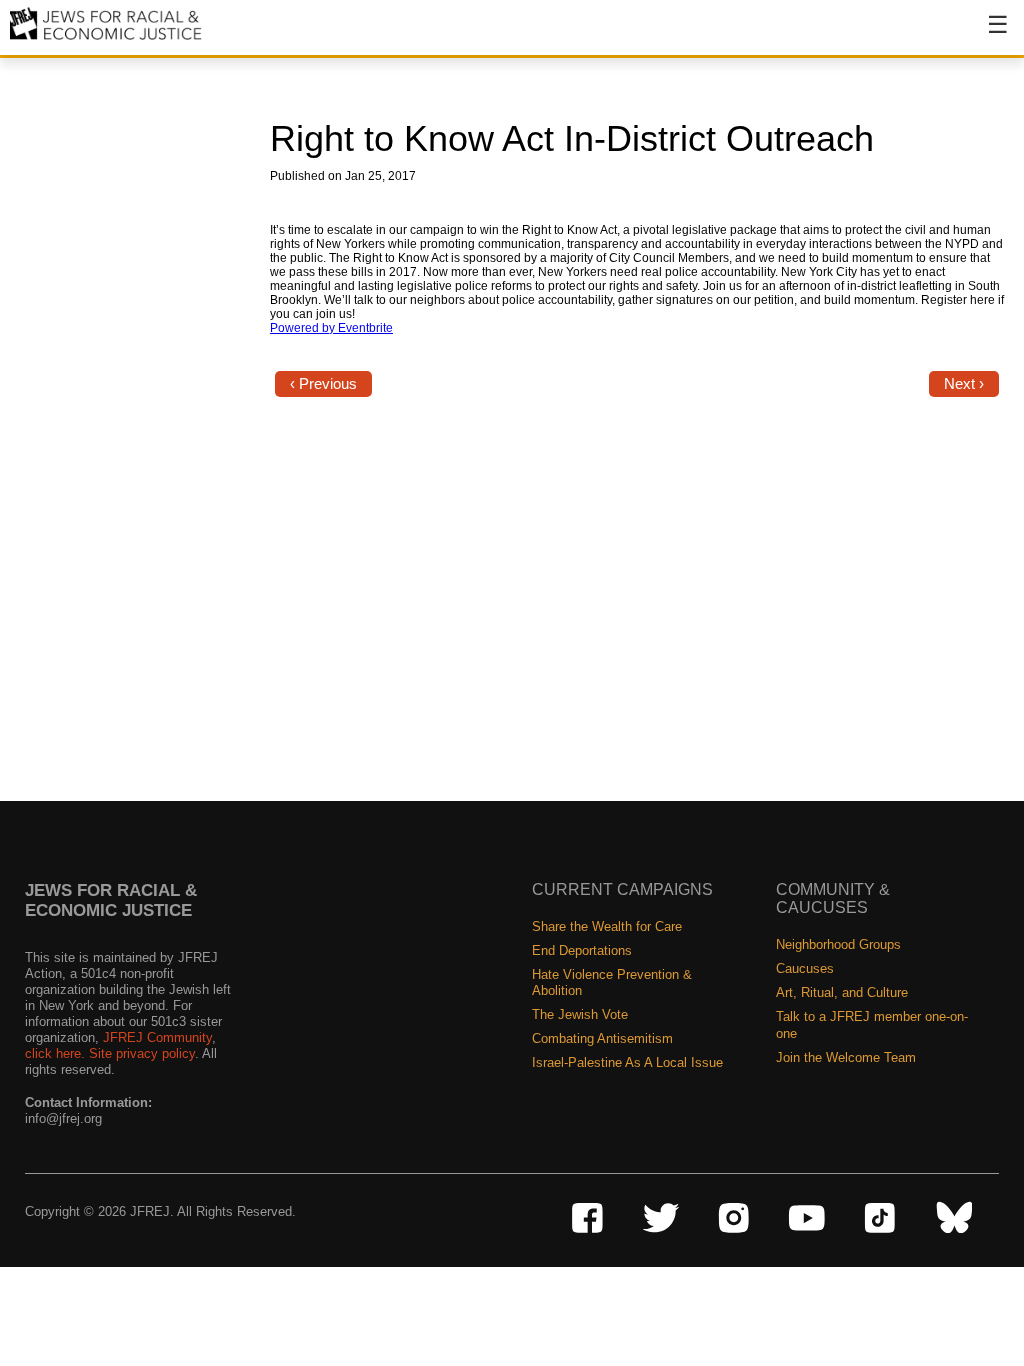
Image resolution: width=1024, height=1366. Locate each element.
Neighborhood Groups (838, 944)
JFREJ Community (157, 1037)
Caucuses (805, 968)
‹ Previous (323, 384)
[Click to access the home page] (106, 38)
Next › (964, 384)
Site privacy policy (142, 1053)
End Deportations (582, 950)
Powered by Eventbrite (331, 328)
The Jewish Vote (580, 1014)
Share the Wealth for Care (607, 926)
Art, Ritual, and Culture (842, 992)
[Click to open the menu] (985, 35)
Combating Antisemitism (602, 1038)
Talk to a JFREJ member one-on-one (872, 1024)
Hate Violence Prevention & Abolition (612, 982)
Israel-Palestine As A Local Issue (627, 1062)
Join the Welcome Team (846, 1057)
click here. (55, 1053)
